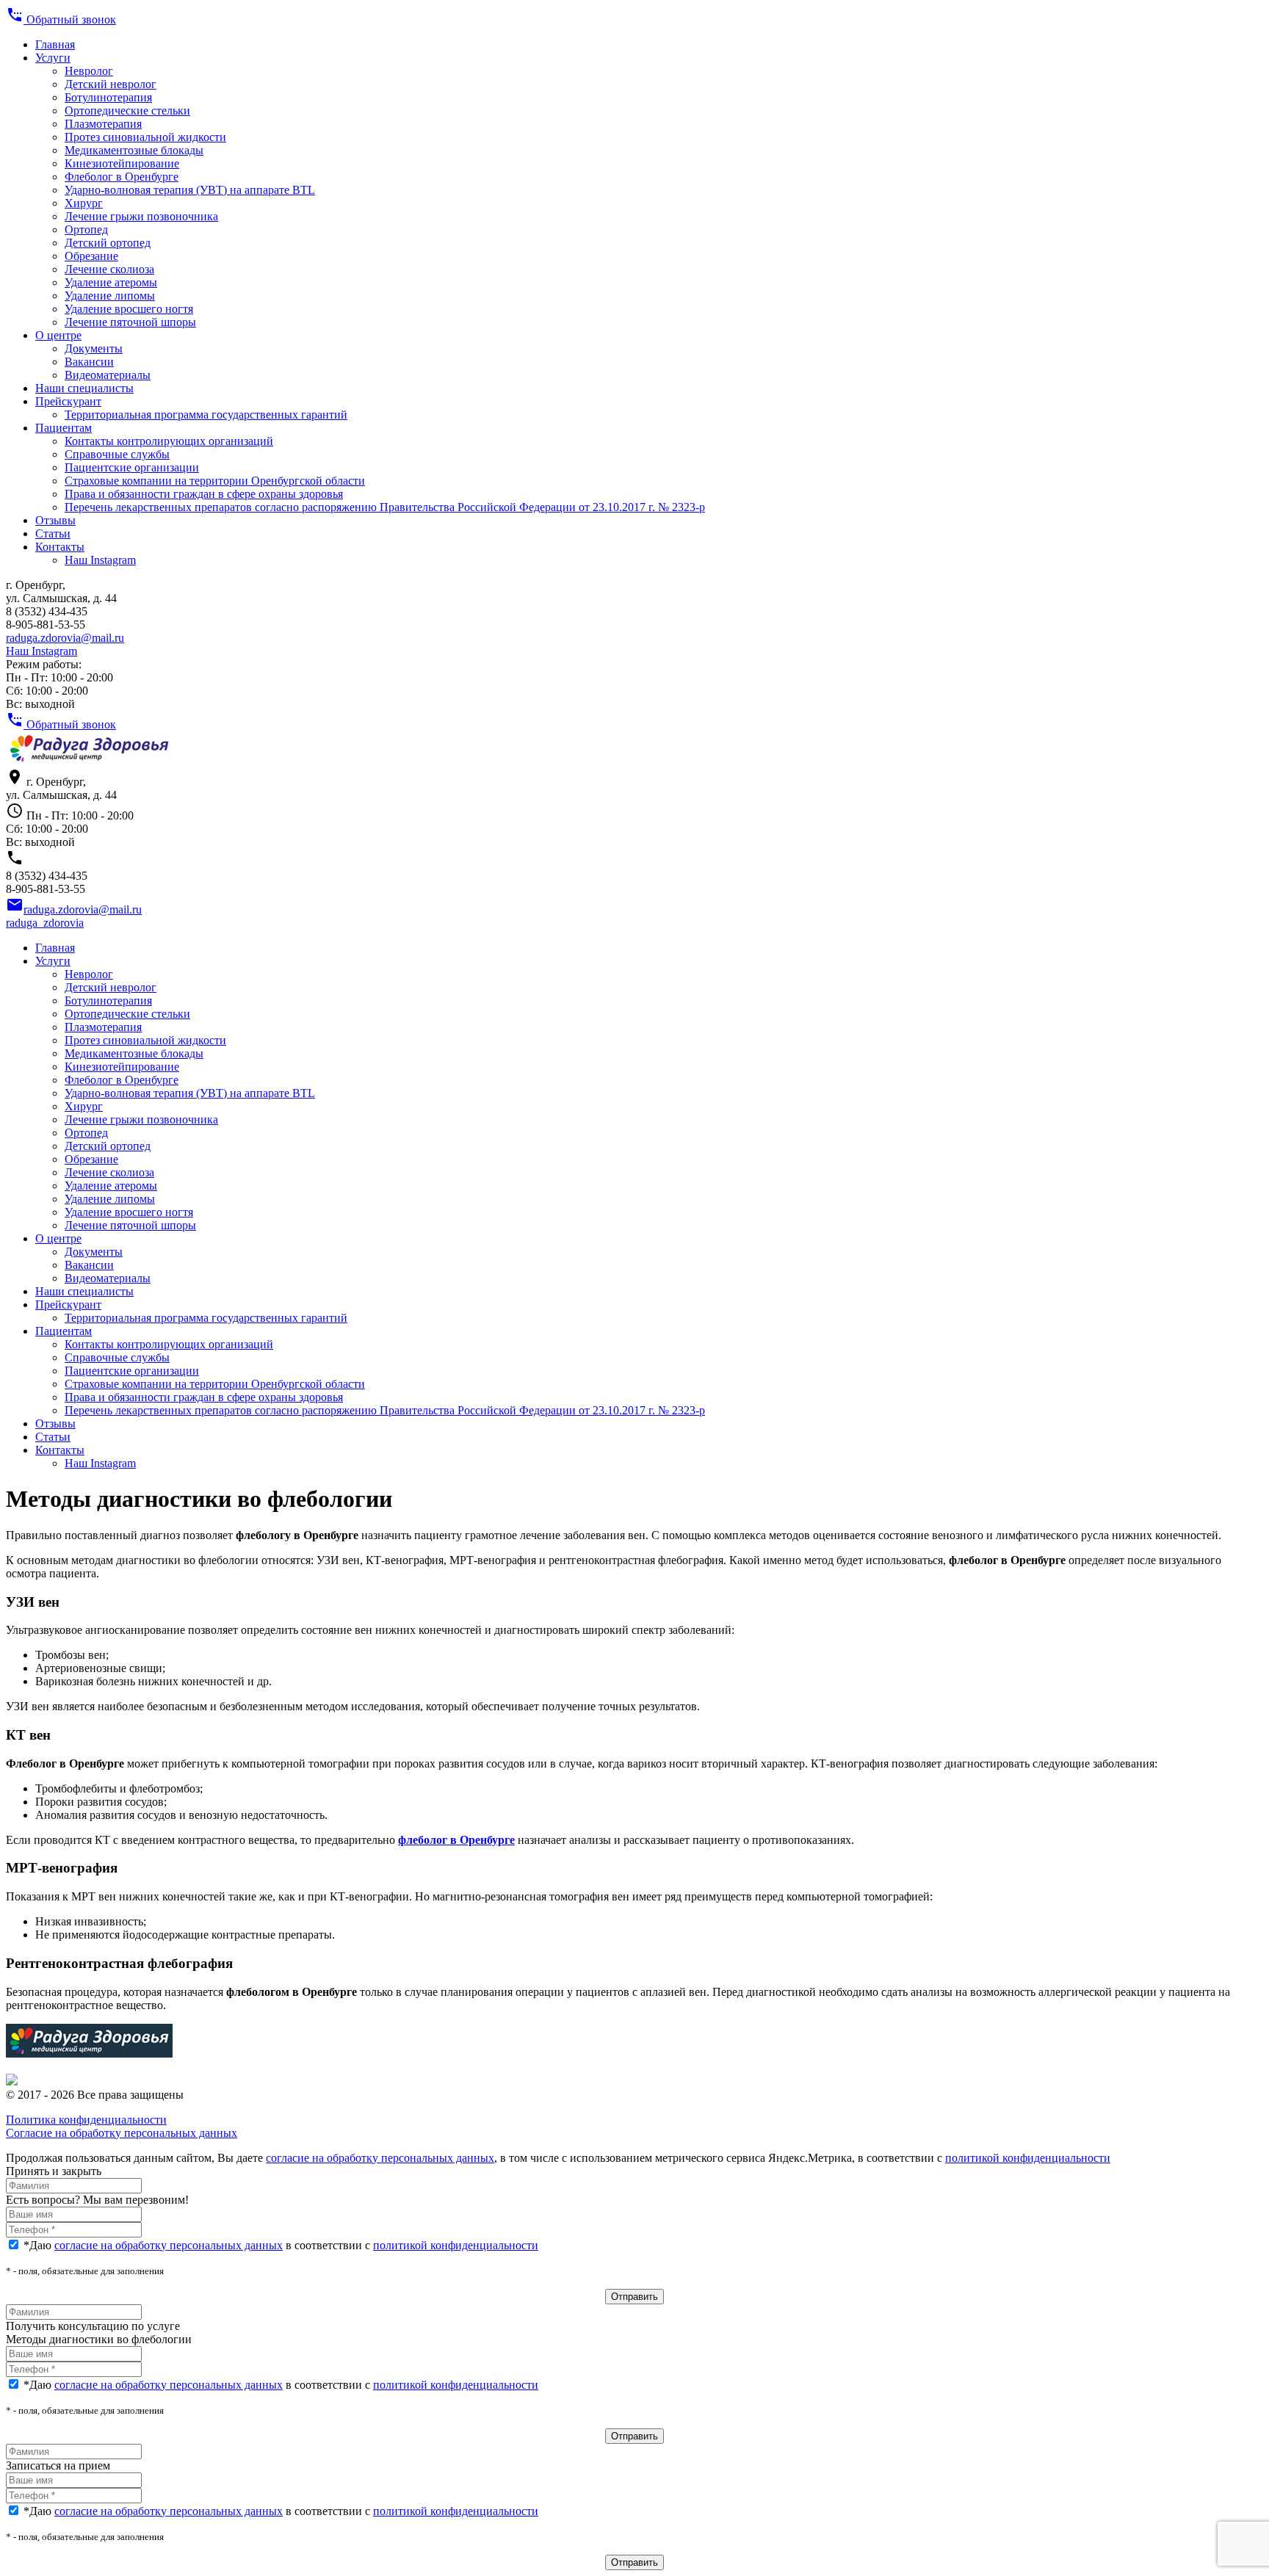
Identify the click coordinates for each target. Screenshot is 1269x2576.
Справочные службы (117, 454)
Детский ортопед (108, 243)
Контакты (60, 547)
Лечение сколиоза (109, 269)
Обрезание (91, 256)
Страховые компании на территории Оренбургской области (215, 481)
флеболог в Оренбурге (456, 1840)
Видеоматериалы (108, 375)
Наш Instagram (100, 560)
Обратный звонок (61, 19)
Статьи (53, 533)
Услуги (53, 58)
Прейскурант (68, 401)
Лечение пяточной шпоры (130, 322)
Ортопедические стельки (127, 111)
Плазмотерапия (103, 124)
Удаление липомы (110, 296)
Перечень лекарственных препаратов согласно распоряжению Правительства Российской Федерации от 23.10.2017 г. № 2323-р (385, 507)
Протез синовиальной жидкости (145, 137)
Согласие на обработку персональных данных (122, 2133)
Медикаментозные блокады (134, 150)
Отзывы (55, 520)
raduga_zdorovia (45, 923)
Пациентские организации (132, 467)
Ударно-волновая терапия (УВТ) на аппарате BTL (190, 190)
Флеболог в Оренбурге (122, 177)
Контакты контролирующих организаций (169, 441)
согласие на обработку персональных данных (380, 2158)
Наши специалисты (84, 388)
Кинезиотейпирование (122, 163)
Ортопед (86, 229)
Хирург (84, 203)
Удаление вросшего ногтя (129, 309)
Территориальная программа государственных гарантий (206, 415)
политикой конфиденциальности (1028, 2158)
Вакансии (89, 362)
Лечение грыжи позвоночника (141, 216)
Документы (94, 348)
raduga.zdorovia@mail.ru (65, 638)
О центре (58, 335)
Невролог (89, 71)
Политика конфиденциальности (86, 2120)
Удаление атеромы (111, 282)
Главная (55, 44)
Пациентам (64, 428)
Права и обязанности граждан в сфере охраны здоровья (204, 494)
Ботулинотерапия (108, 97)
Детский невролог (111, 84)
